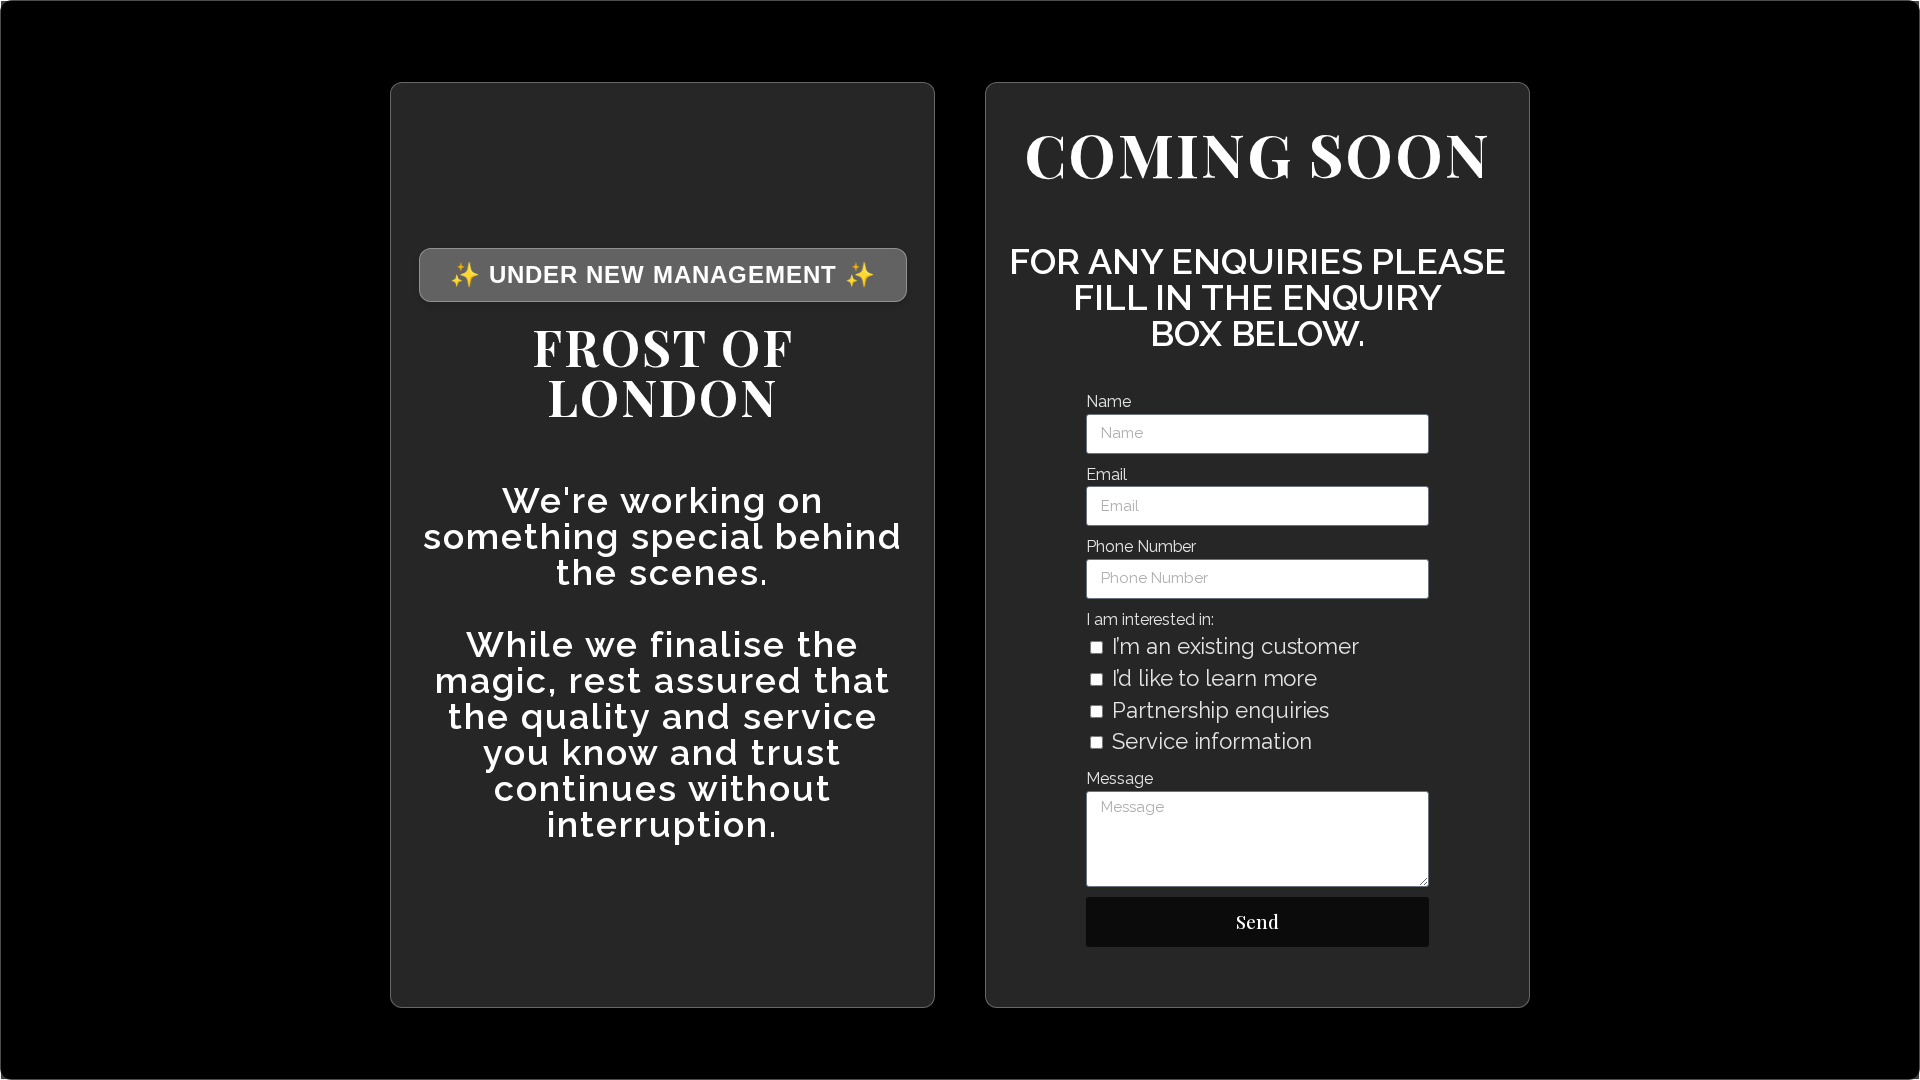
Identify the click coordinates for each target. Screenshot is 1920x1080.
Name (1108, 401)
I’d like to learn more (1214, 678)
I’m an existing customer (1235, 646)
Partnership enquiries (1220, 710)
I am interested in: (1149, 619)
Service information (1211, 741)
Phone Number (1141, 546)
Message (1119, 778)
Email (1106, 474)
